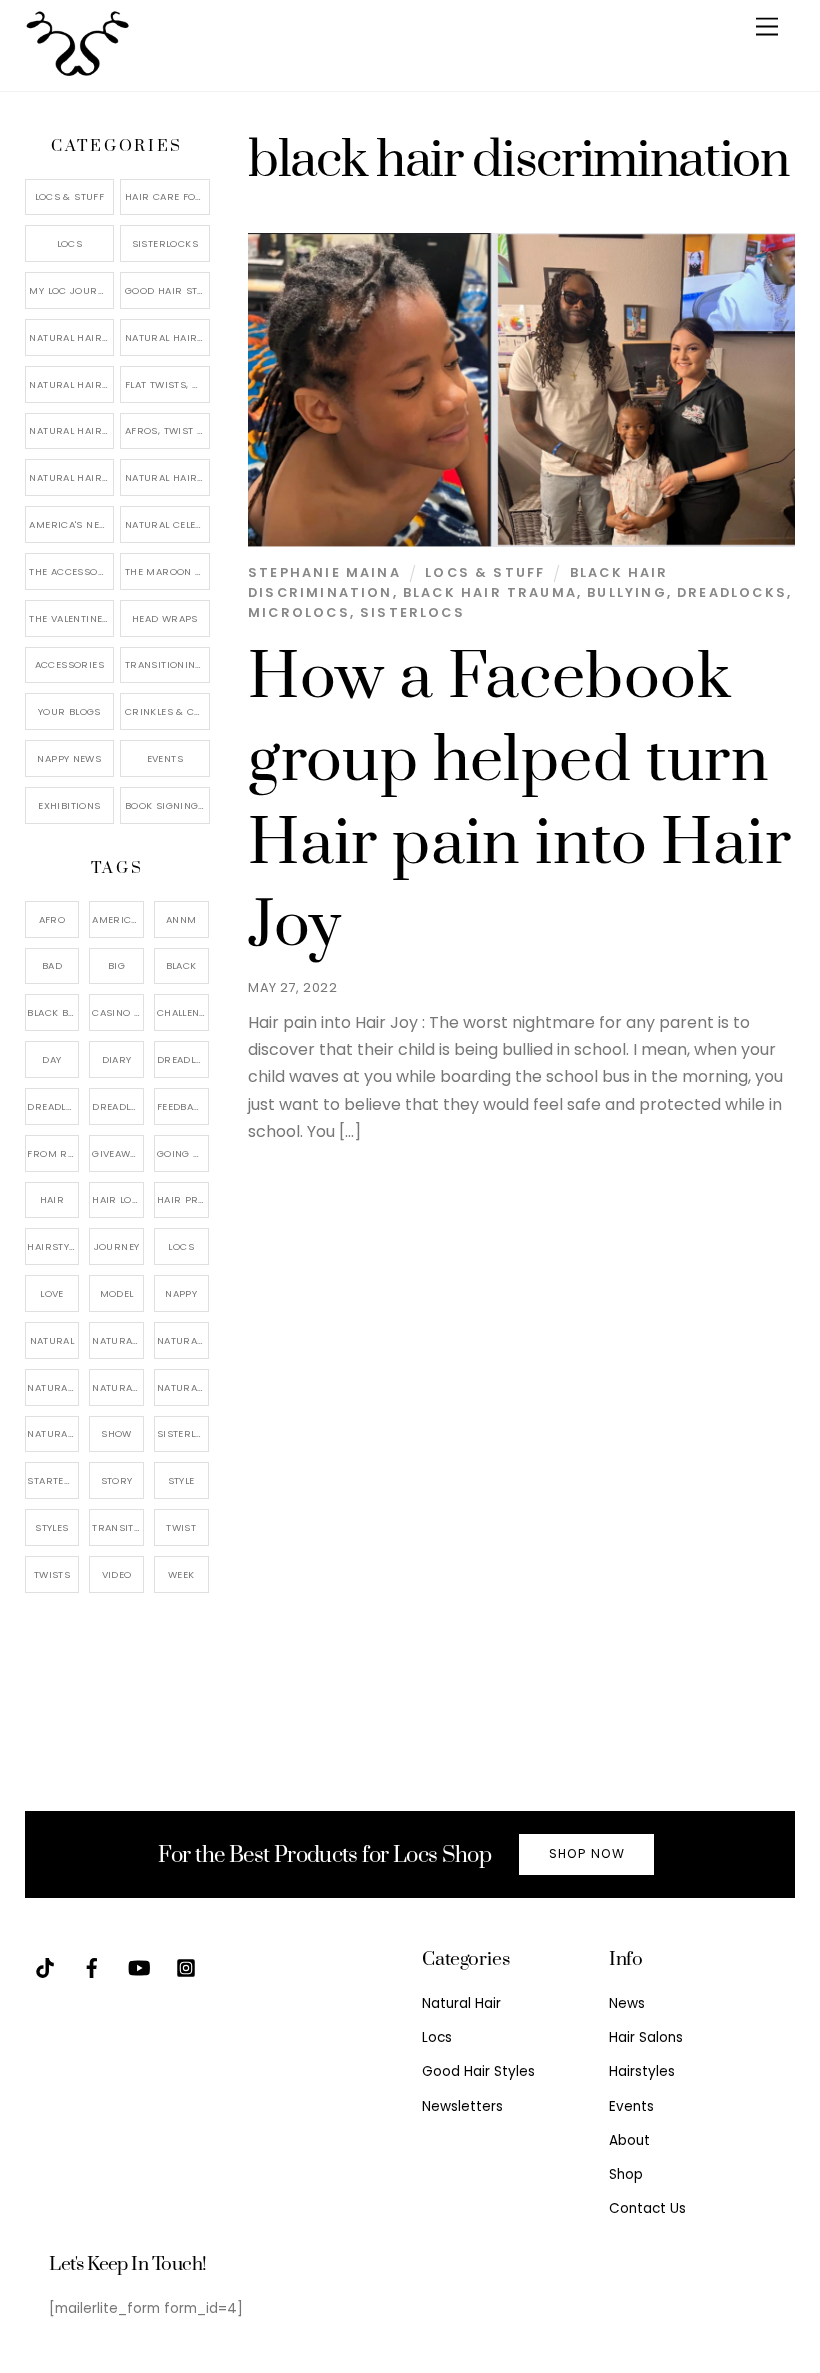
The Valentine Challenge (71, 618)
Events (165, 758)
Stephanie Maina (324, 572)
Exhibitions (69, 805)
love (52, 1293)
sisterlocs (412, 612)
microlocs (299, 612)
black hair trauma (490, 592)
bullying (626, 592)
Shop (626, 2174)
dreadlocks (732, 592)
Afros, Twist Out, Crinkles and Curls (167, 430)
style (181, 1480)
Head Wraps (165, 618)
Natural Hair (118, 1340)
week (181, 1574)
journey (117, 1246)
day (51, 1059)
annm (181, 919)
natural (52, 1340)
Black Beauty (53, 1012)
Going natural (183, 1153)
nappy (181, 1293)
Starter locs (53, 1480)
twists (52, 1574)
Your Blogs (69, 711)
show (116, 1433)
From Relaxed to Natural (53, 1153)
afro (52, 919)
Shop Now (587, 1853)
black (181, 965)
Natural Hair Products (53, 1387)
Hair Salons (646, 2037)
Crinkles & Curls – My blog (167, 711)
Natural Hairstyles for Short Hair (71, 477)
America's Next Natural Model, (118, 919)
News (627, 2003)
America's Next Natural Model (71, 524)
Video (117, 1574)
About (629, 2140)
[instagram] (186, 1967)
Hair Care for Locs (167, 196)
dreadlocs (118, 1106)
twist (181, 1527)
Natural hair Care (183, 1340)
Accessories (69, 664)
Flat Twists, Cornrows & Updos (167, 384)
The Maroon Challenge (167, 571)
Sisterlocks (165, 243)
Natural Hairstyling (53, 1433)
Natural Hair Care (167, 337)
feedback (182, 1106)
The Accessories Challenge (71, 571)
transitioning (118, 1527)
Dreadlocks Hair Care (53, 1106)
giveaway (117, 1153)
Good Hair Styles (167, 290)
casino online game (118, 1012)
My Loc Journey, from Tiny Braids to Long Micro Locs (71, 290)
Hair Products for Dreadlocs (183, 1199)
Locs (70, 243)
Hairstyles (642, 2071)
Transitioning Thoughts (167, 664)
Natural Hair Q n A (71, 384)
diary (117, 1059)
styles (51, 1527)
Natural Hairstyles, (183, 1387)
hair (52, 1199)
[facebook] (92, 1967)
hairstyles (53, 1246)
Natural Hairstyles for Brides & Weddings (167, 477)
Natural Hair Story (118, 1387)
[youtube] (139, 1967)
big (116, 965)
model (117, 1293)
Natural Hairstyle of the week (71, 430)
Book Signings (165, 805)
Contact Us (647, 2208)
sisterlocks (183, 1433)
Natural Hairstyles (71, 337)
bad (52, 965)
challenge (183, 1012)
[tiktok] (45, 1967)
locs (181, 1246)
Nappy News (69, 758)
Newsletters (462, 2106)
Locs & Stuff (485, 572)
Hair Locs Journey (118, 1199)
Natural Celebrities (167, 524)
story (117, 1480)
